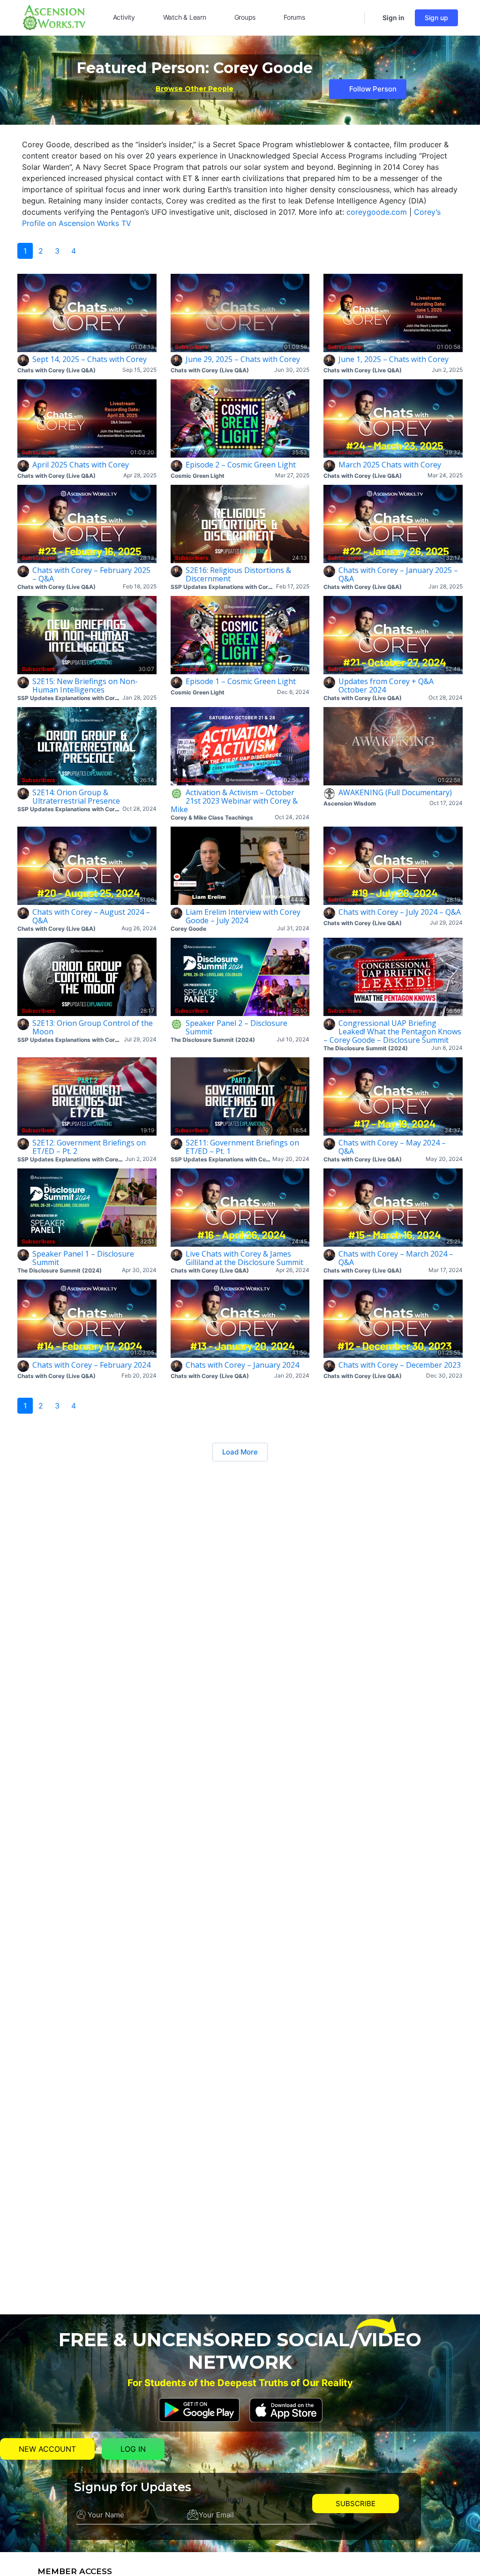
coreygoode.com (377, 212)
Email (216, 2500)
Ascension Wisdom (350, 803)
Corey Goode (188, 929)
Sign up (436, 18)
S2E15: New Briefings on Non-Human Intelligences (85, 685)
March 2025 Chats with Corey (390, 465)
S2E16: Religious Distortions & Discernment (238, 574)
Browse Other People (195, 89)
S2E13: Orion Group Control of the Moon (93, 1027)
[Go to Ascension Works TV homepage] (54, 17)
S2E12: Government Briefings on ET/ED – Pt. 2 (89, 1147)
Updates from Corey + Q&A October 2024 (386, 685)
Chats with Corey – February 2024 (91, 1365)
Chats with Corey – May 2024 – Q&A (392, 1147)
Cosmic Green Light (198, 476)
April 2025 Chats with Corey (81, 465)
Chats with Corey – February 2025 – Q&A (91, 574)
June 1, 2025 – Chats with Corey (394, 359)
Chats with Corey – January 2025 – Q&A (398, 574)
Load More (240, 1452)
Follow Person (373, 89)
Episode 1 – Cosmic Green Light (241, 681)
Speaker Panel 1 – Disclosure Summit (83, 1258)
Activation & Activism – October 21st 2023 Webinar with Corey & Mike (234, 801)
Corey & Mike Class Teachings (212, 817)
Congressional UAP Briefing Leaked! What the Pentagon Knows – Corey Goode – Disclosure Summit (392, 1032)
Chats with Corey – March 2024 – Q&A (396, 1258)
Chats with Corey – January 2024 (242, 1365)
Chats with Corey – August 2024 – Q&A (91, 916)
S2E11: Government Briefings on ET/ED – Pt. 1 (242, 1147)
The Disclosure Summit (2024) (213, 1040)
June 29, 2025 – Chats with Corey (243, 359)
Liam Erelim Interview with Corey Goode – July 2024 (243, 916)
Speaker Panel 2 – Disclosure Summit (236, 1027)
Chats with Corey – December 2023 (400, 1365)
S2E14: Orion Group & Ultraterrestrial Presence (76, 797)
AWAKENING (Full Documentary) (395, 792)
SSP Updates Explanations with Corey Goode (232, 587)
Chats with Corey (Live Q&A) (56, 370)
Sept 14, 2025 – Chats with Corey (90, 359)
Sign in (394, 18)
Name (87, 2500)
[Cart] (373, 18)
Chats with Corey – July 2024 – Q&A (400, 912)
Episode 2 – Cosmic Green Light (241, 465)
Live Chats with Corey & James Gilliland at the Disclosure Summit (244, 1258)
